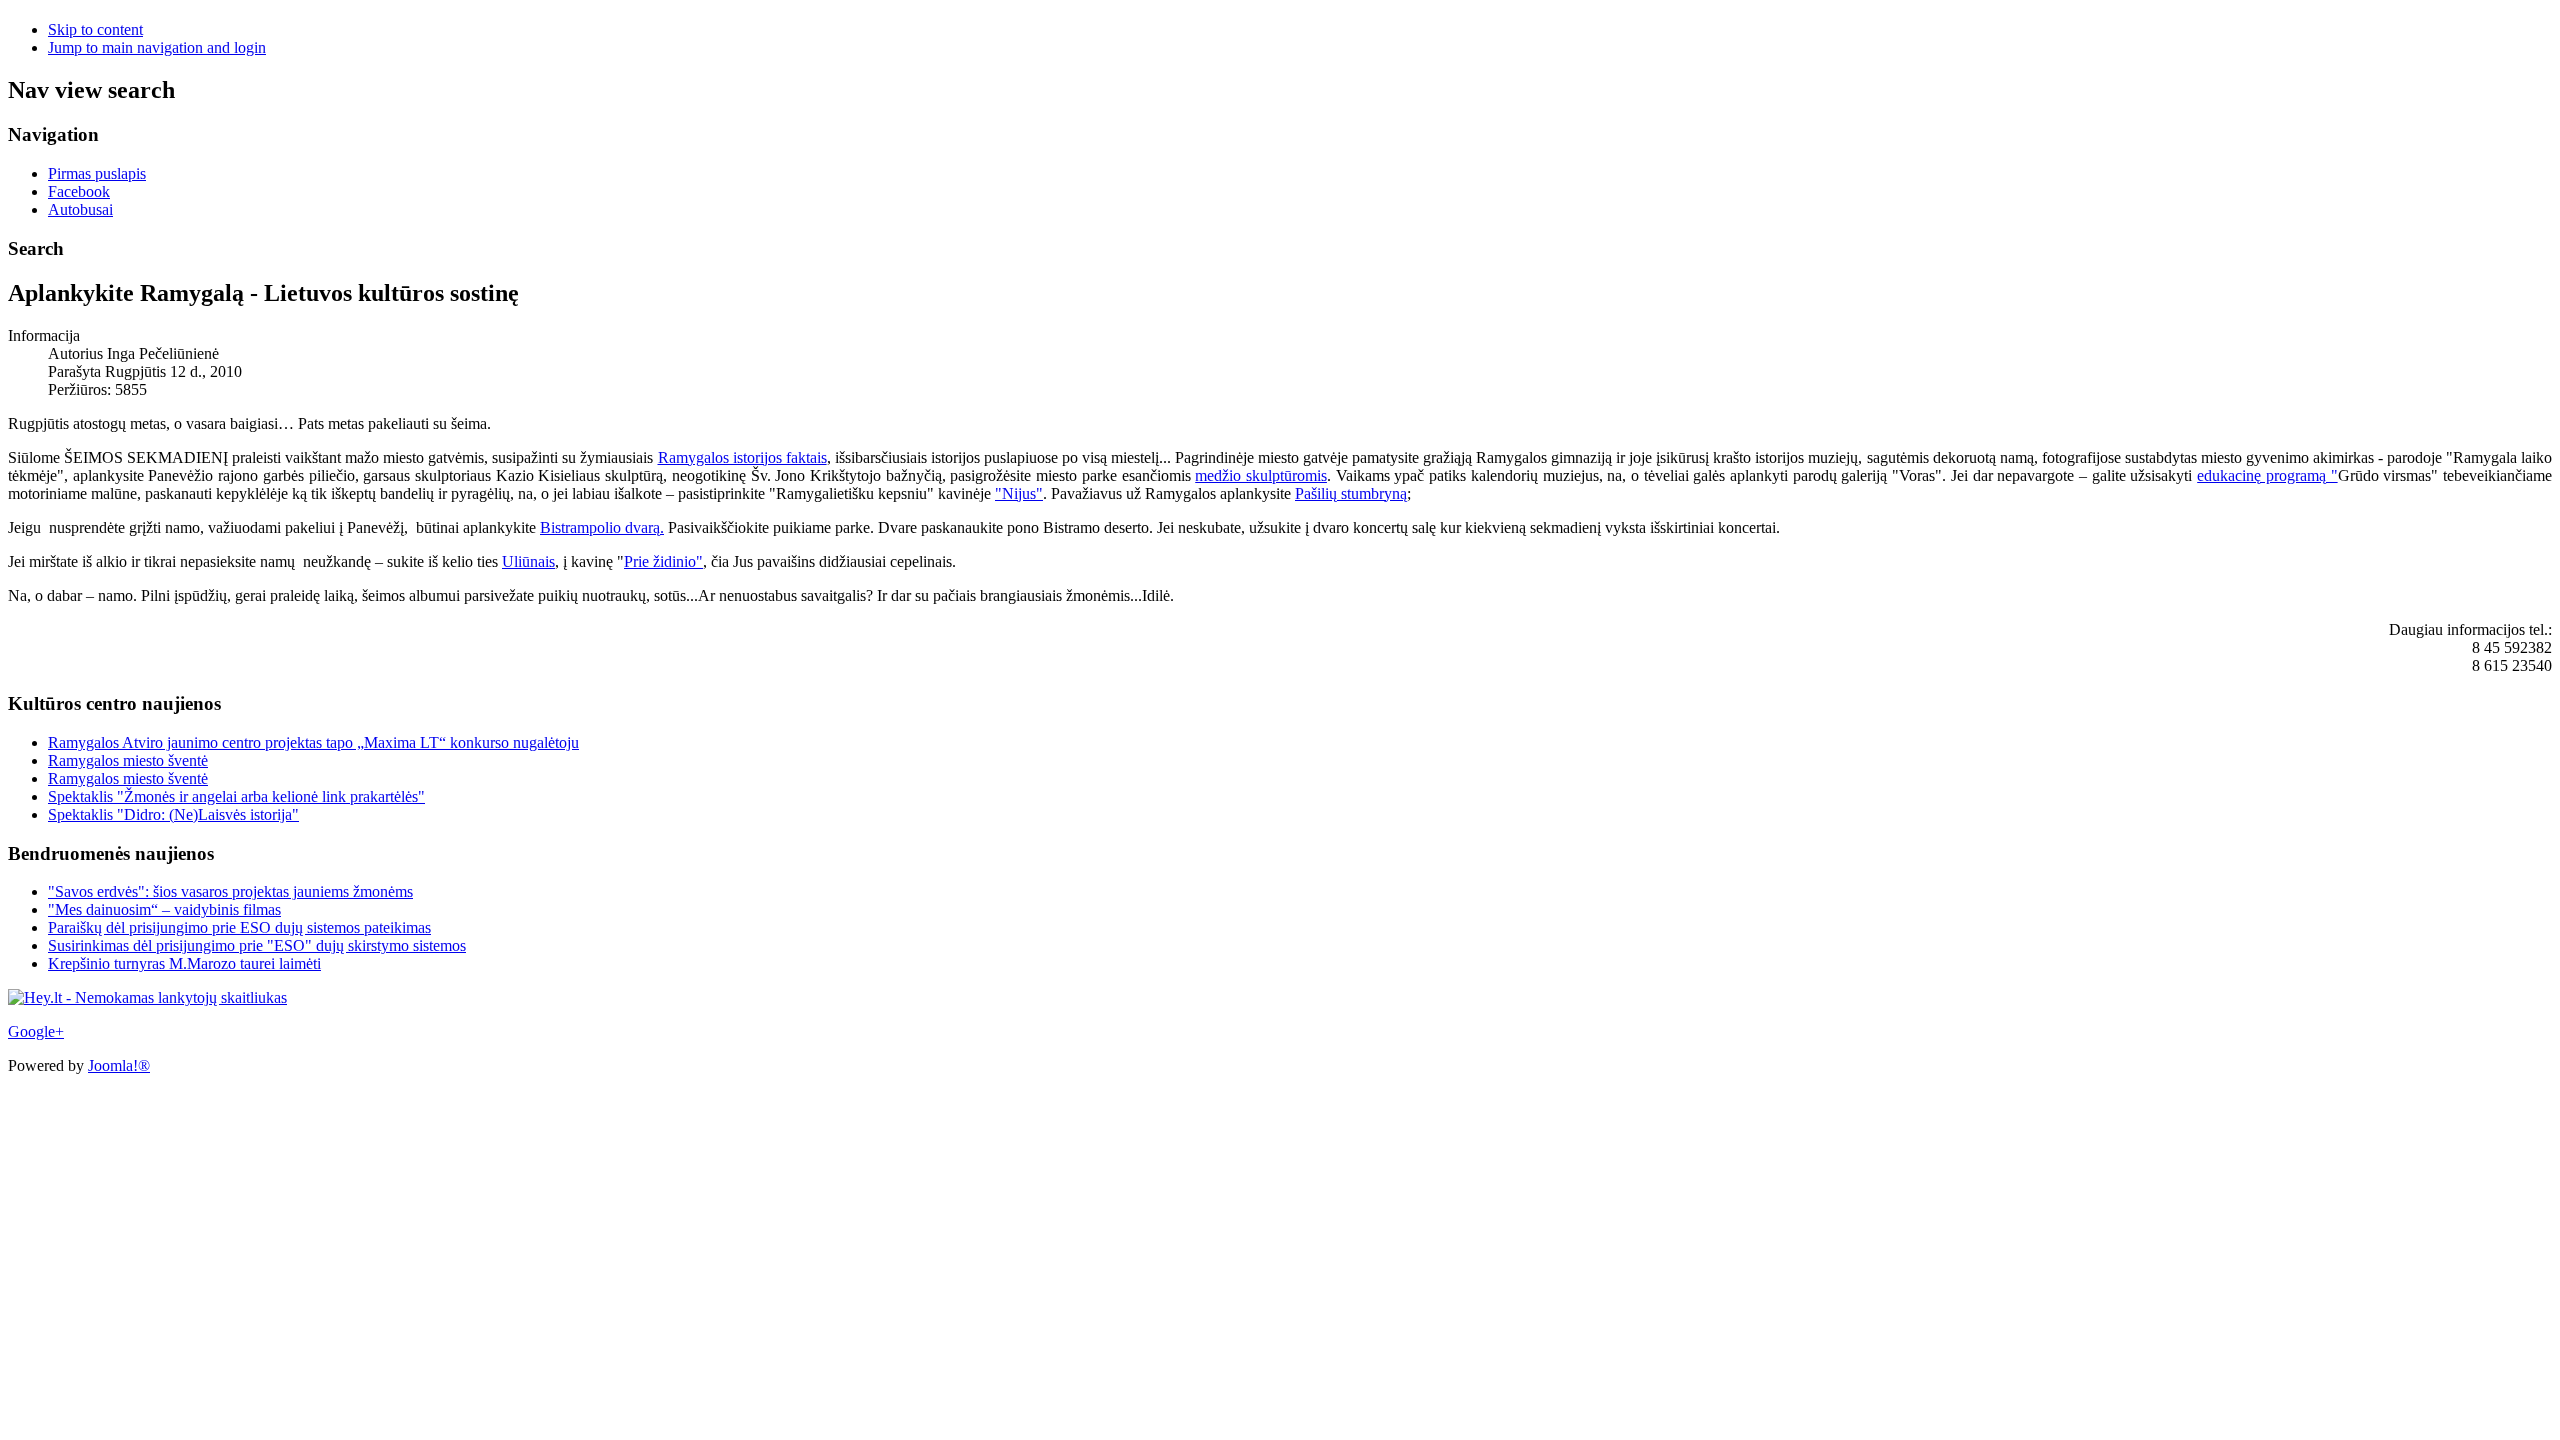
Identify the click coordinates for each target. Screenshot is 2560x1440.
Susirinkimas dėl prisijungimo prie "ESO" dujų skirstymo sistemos (257, 945)
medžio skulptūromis (1261, 475)
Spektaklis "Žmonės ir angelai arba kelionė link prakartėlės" (236, 796)
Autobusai (80, 209)
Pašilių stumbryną (1351, 493)
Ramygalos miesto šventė (128, 760)
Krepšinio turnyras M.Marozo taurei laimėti (184, 963)
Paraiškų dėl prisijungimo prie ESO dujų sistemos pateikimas (239, 927)
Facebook (79, 191)
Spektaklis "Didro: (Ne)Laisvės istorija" (173, 814)
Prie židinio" (663, 561)
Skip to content (95, 29)
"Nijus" (1019, 493)
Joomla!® (119, 1065)
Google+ (36, 1031)
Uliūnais (528, 561)
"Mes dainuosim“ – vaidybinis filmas (164, 909)
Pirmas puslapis (97, 173)
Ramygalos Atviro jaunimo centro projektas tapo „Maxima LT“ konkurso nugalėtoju (313, 742)
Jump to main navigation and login (157, 47)
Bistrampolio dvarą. (602, 527)
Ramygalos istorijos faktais (742, 457)
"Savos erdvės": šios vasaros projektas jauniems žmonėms (230, 891)
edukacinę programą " (2267, 475)
